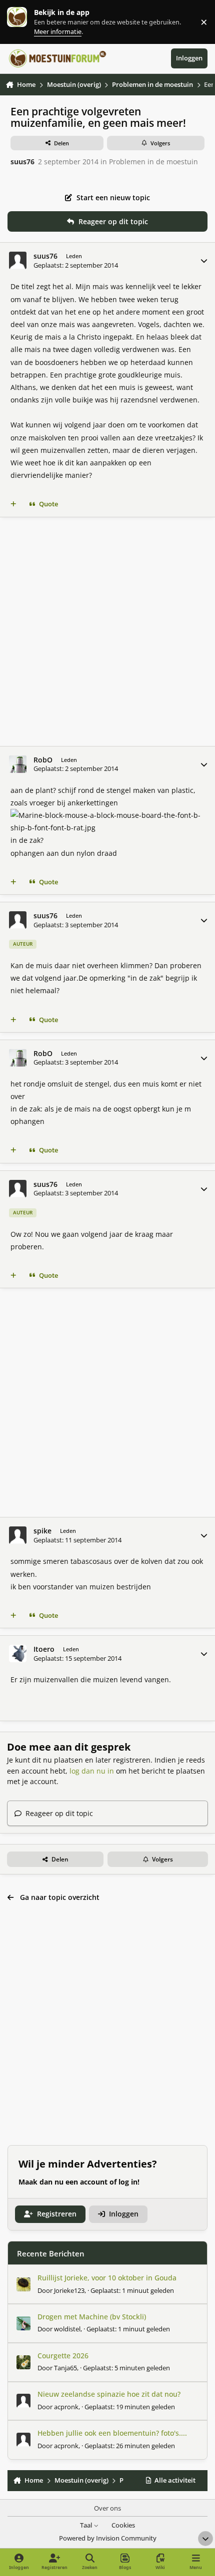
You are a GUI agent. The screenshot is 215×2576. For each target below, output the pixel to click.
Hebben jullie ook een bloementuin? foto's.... (112, 2433)
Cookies (123, 2525)
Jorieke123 (69, 2290)
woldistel (67, 2329)
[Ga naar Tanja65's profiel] (23, 2362)
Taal (87, 2525)
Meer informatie (27, 22)
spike (42, 1531)
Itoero (44, 1649)
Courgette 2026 (63, 2356)
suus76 (22, 162)
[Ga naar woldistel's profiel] (23, 2323)
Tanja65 (65, 2368)
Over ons (107, 2508)
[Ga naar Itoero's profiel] (18, 1654)
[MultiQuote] (13, 504)
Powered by (108, 2538)
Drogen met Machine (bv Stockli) (92, 2317)
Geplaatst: (132, 2290)
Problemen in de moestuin (153, 162)
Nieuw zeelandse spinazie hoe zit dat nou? (109, 2394)
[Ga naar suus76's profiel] (18, 260)
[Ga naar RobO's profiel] (18, 764)
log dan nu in (92, 1771)
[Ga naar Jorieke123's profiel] (23, 2284)
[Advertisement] (107, 632)
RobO (43, 760)
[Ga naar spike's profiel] (18, 1535)
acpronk (66, 2407)
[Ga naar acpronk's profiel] (23, 2401)
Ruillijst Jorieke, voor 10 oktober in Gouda (107, 2278)
